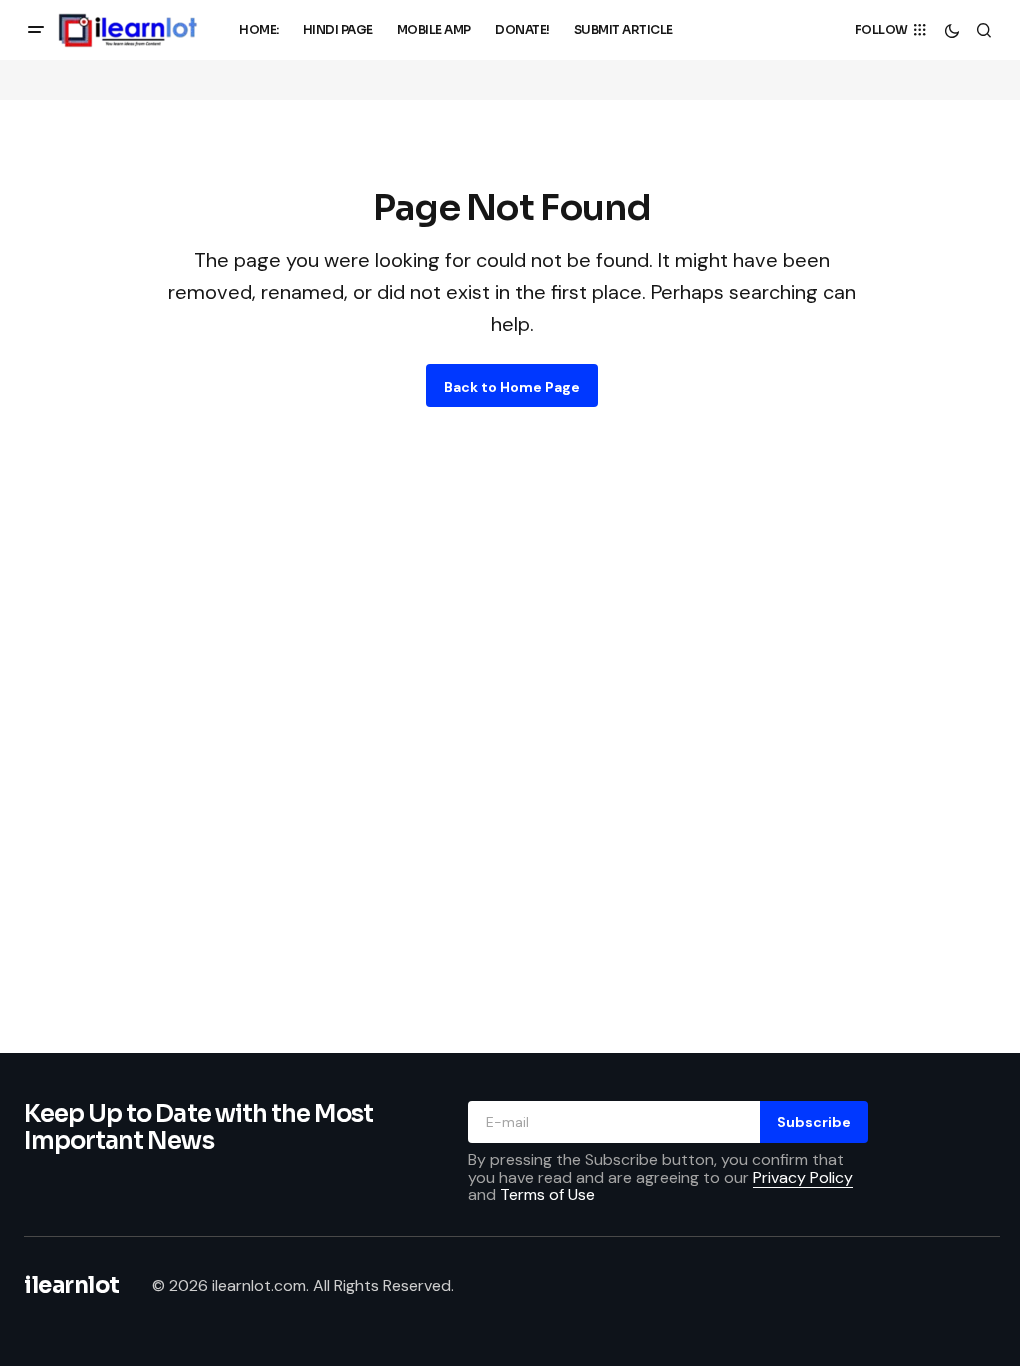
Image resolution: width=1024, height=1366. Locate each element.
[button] (36, 30)
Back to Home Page (512, 387)
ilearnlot (72, 1285)
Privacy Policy (803, 1177)
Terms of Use (547, 1194)
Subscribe (814, 1122)
